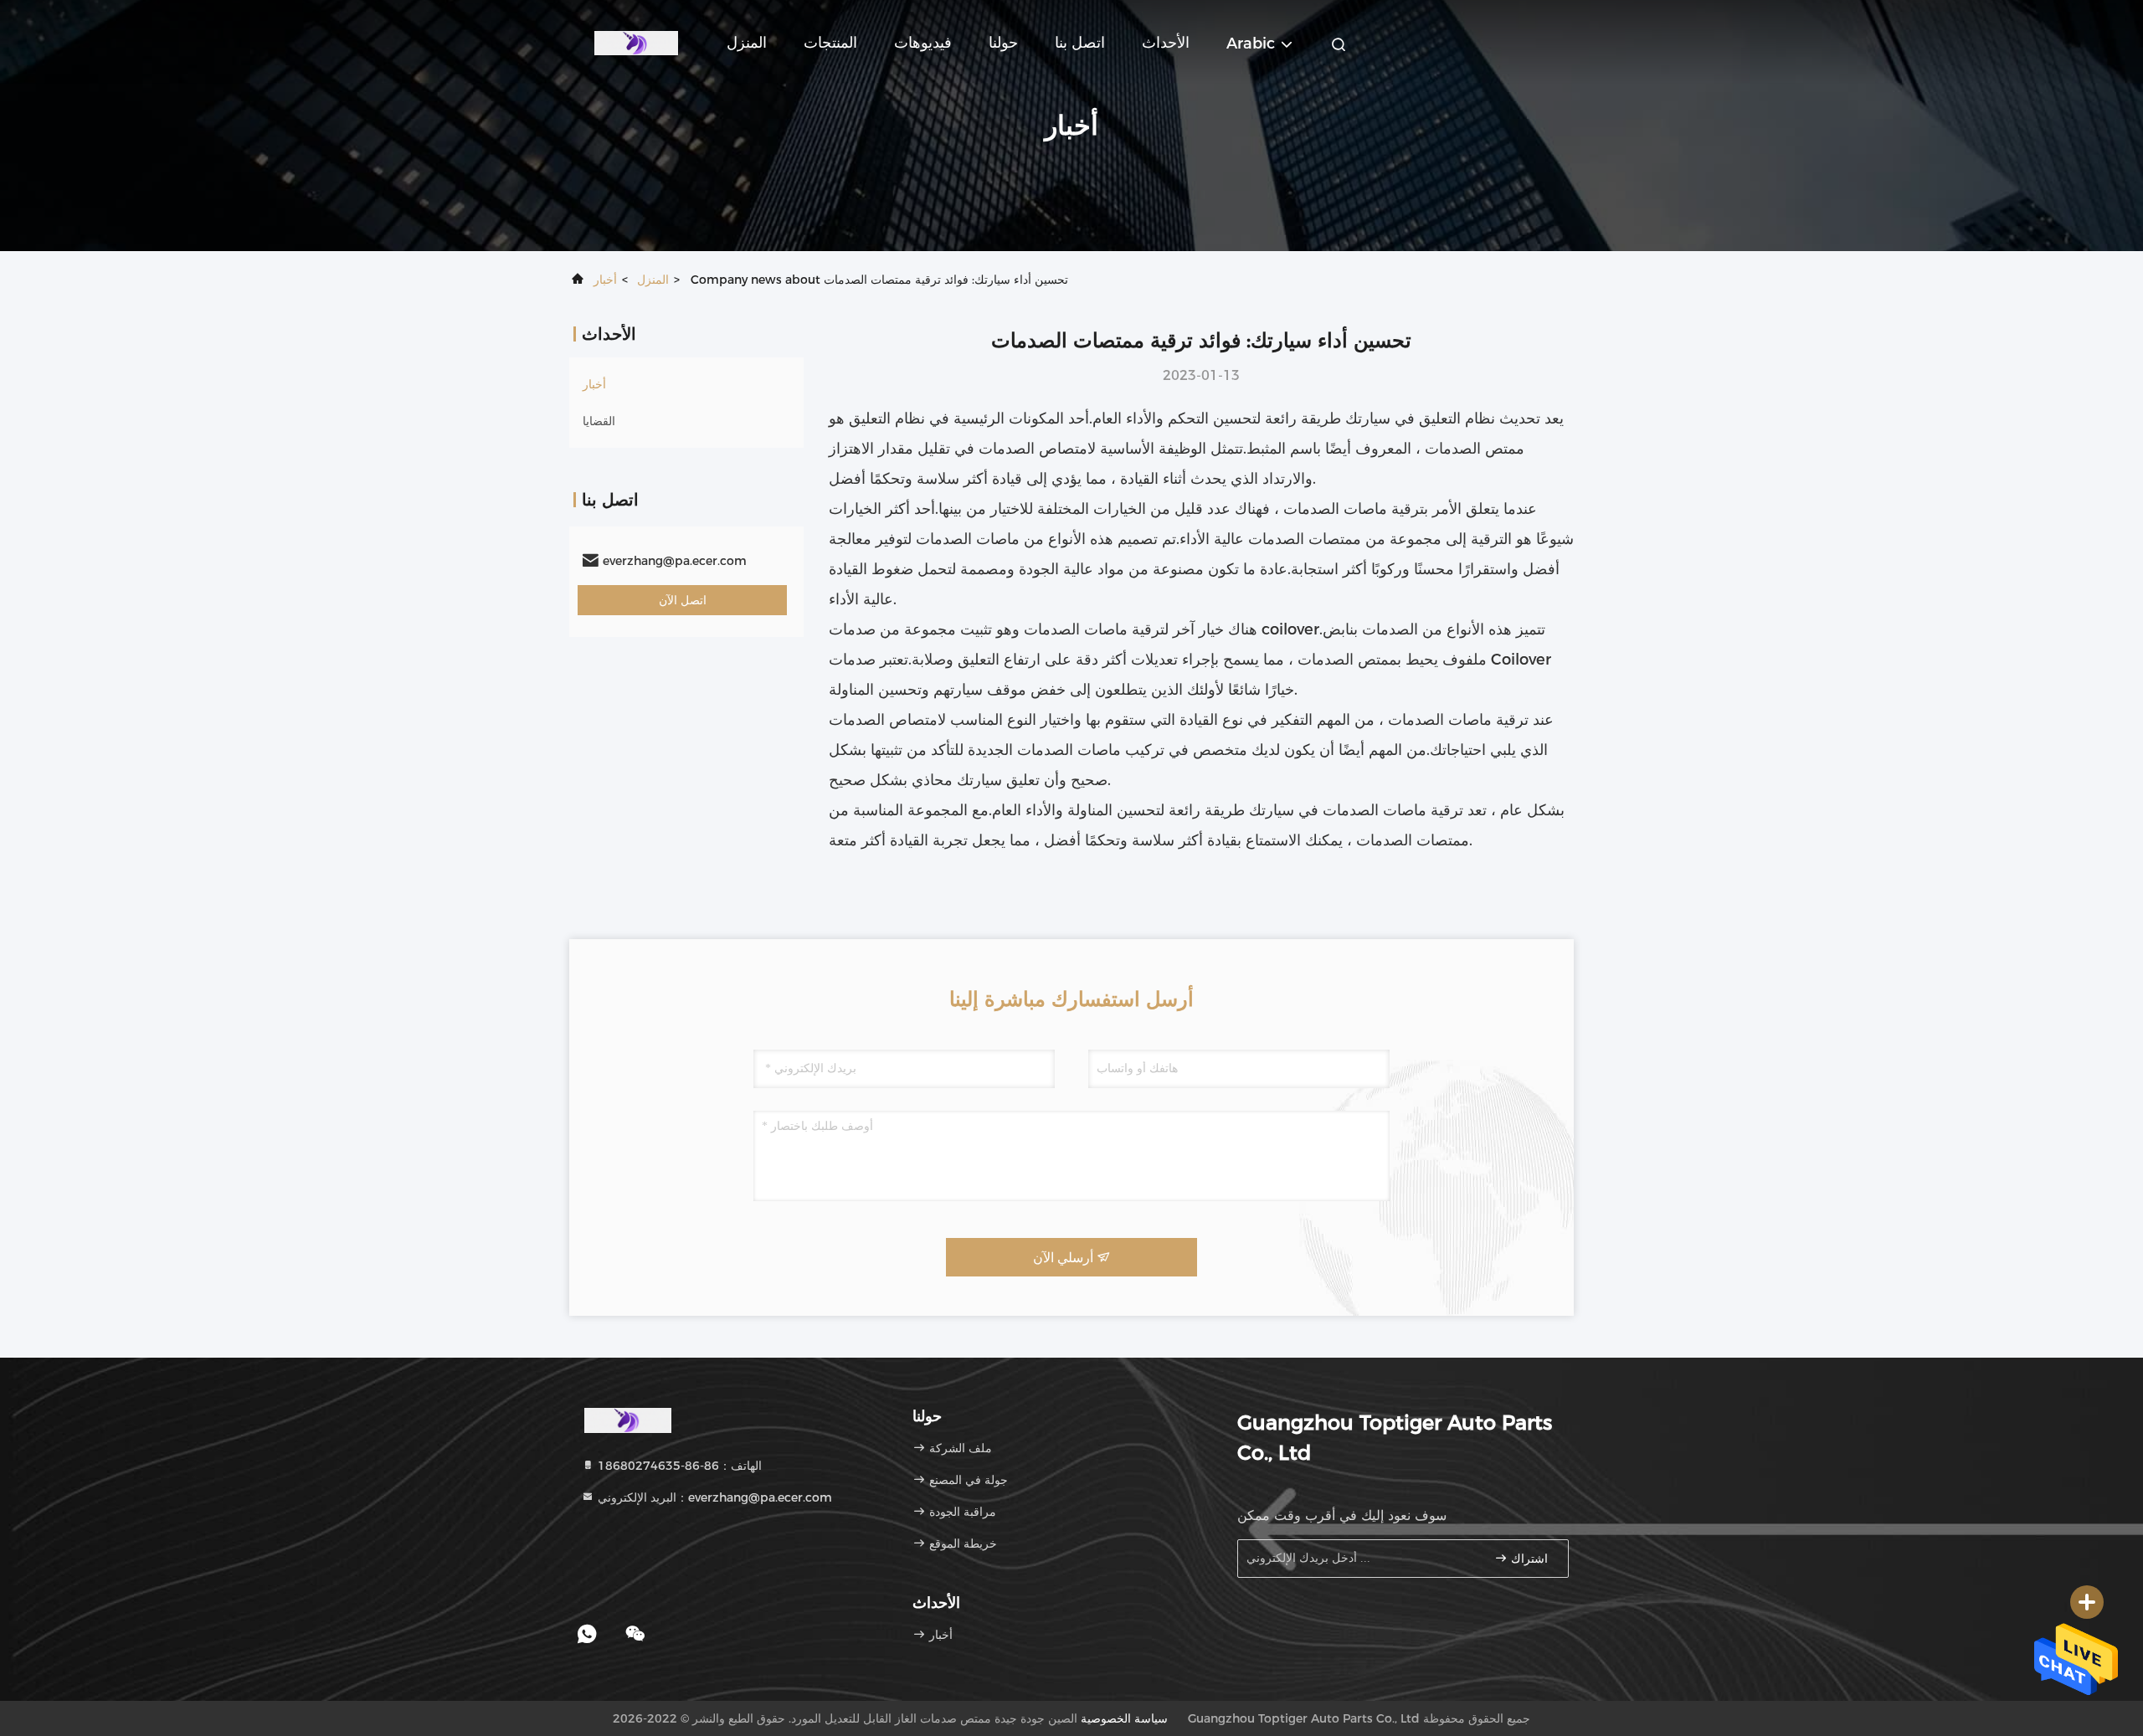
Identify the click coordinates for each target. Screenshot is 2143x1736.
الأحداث (1166, 43)
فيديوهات (923, 43)
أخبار (605, 280)
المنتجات (830, 43)
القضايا (599, 421)
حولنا (1003, 43)
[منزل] (636, 42)
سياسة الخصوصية (1124, 1718)
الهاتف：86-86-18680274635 (678, 1466)
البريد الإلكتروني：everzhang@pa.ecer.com (713, 1497)
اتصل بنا (1080, 43)
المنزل (747, 43)
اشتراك (1528, 1559)
